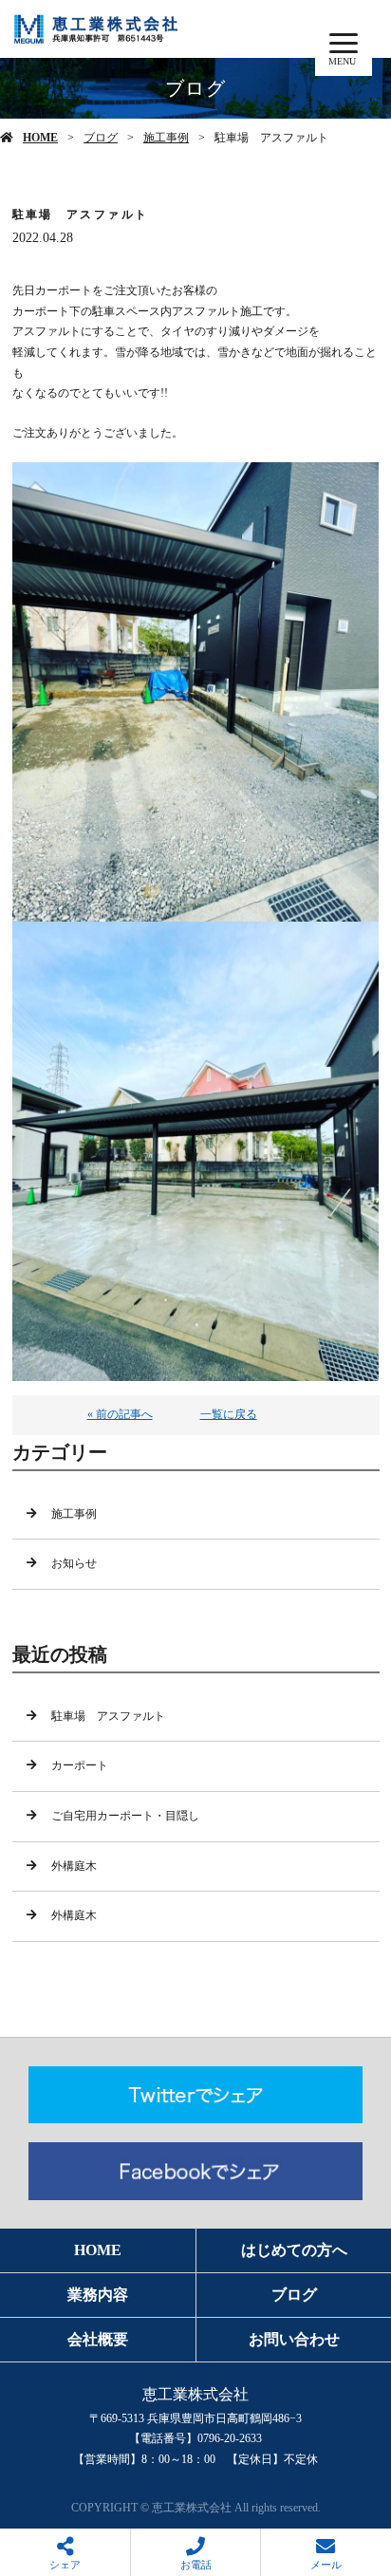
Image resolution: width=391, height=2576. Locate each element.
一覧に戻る (229, 1414)
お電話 (196, 2565)
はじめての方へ (294, 2250)
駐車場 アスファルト (108, 1716)
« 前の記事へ (120, 1414)
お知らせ (74, 1563)
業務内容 (98, 2295)
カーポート (80, 1765)
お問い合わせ (294, 2339)
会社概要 (98, 2339)
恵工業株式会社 (195, 2394)
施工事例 (166, 138)
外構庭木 (74, 1866)
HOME (40, 138)
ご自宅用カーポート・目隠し (125, 1816)
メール (326, 2565)
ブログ (101, 138)
